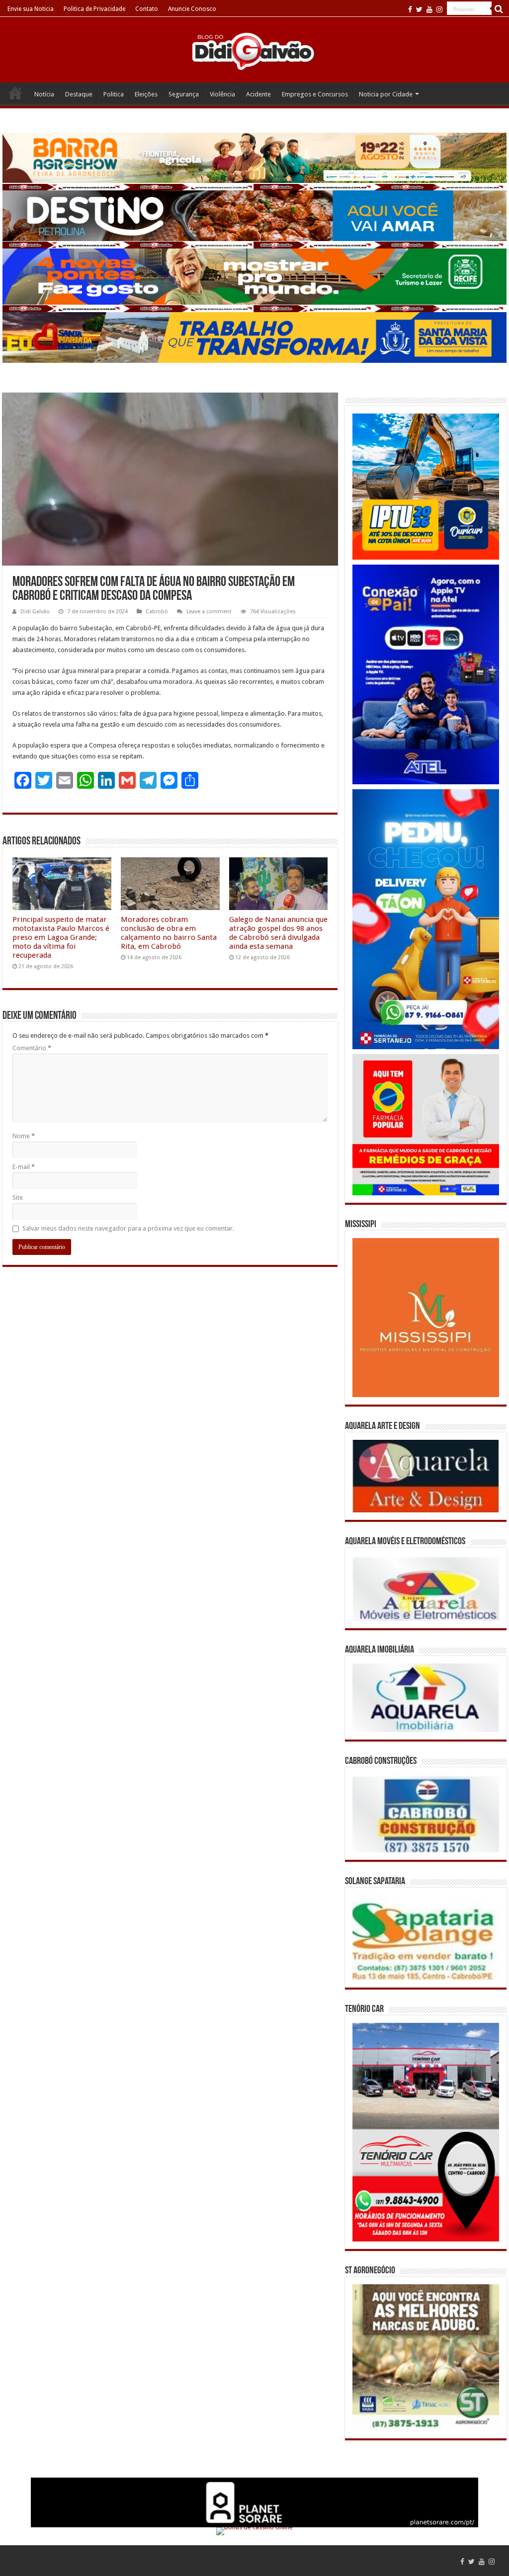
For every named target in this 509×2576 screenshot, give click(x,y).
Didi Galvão (35, 612)
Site (18, 1198)
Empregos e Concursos (315, 94)
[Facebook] (410, 9)
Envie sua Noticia (31, 9)
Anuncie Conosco (192, 9)
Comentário (32, 1048)
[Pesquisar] (499, 9)
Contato (147, 9)
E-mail (24, 1167)
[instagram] (439, 9)
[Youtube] (429, 9)
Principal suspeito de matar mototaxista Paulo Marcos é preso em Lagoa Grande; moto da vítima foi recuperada (61, 937)
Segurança (184, 94)
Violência (222, 94)
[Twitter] (419, 9)
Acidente (258, 94)
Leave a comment (209, 612)
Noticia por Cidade (386, 94)
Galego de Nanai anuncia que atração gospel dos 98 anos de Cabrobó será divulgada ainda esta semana (278, 933)
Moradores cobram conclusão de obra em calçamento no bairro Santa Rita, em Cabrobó (169, 933)
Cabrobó (157, 612)
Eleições (146, 94)
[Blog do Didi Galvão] (254, 51)
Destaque (79, 94)
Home (15, 93)
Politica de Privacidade (94, 9)
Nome (24, 1136)
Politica (114, 94)
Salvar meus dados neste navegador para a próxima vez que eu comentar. (128, 1228)
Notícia (44, 94)
